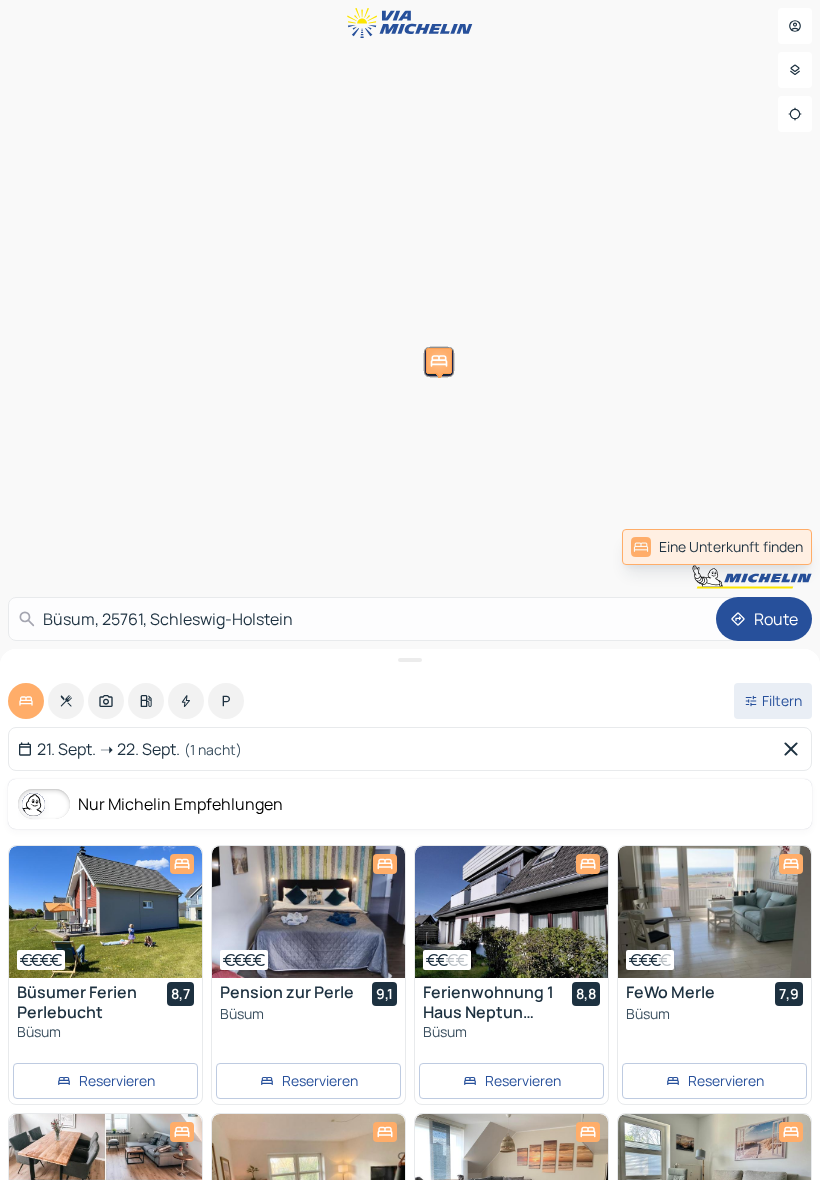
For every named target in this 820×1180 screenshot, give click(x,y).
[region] (105, 912)
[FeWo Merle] (714, 912)
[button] (267, 512)
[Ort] (795, 114)
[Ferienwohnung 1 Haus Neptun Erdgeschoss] (511, 912)
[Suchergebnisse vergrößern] (410, 660)
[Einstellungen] (795, 70)
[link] (717, 547)
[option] (26, 701)
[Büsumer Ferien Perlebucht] (105, 912)
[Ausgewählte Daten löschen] (795, 749)
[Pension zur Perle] (308, 912)
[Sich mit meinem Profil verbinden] (795, 26)
